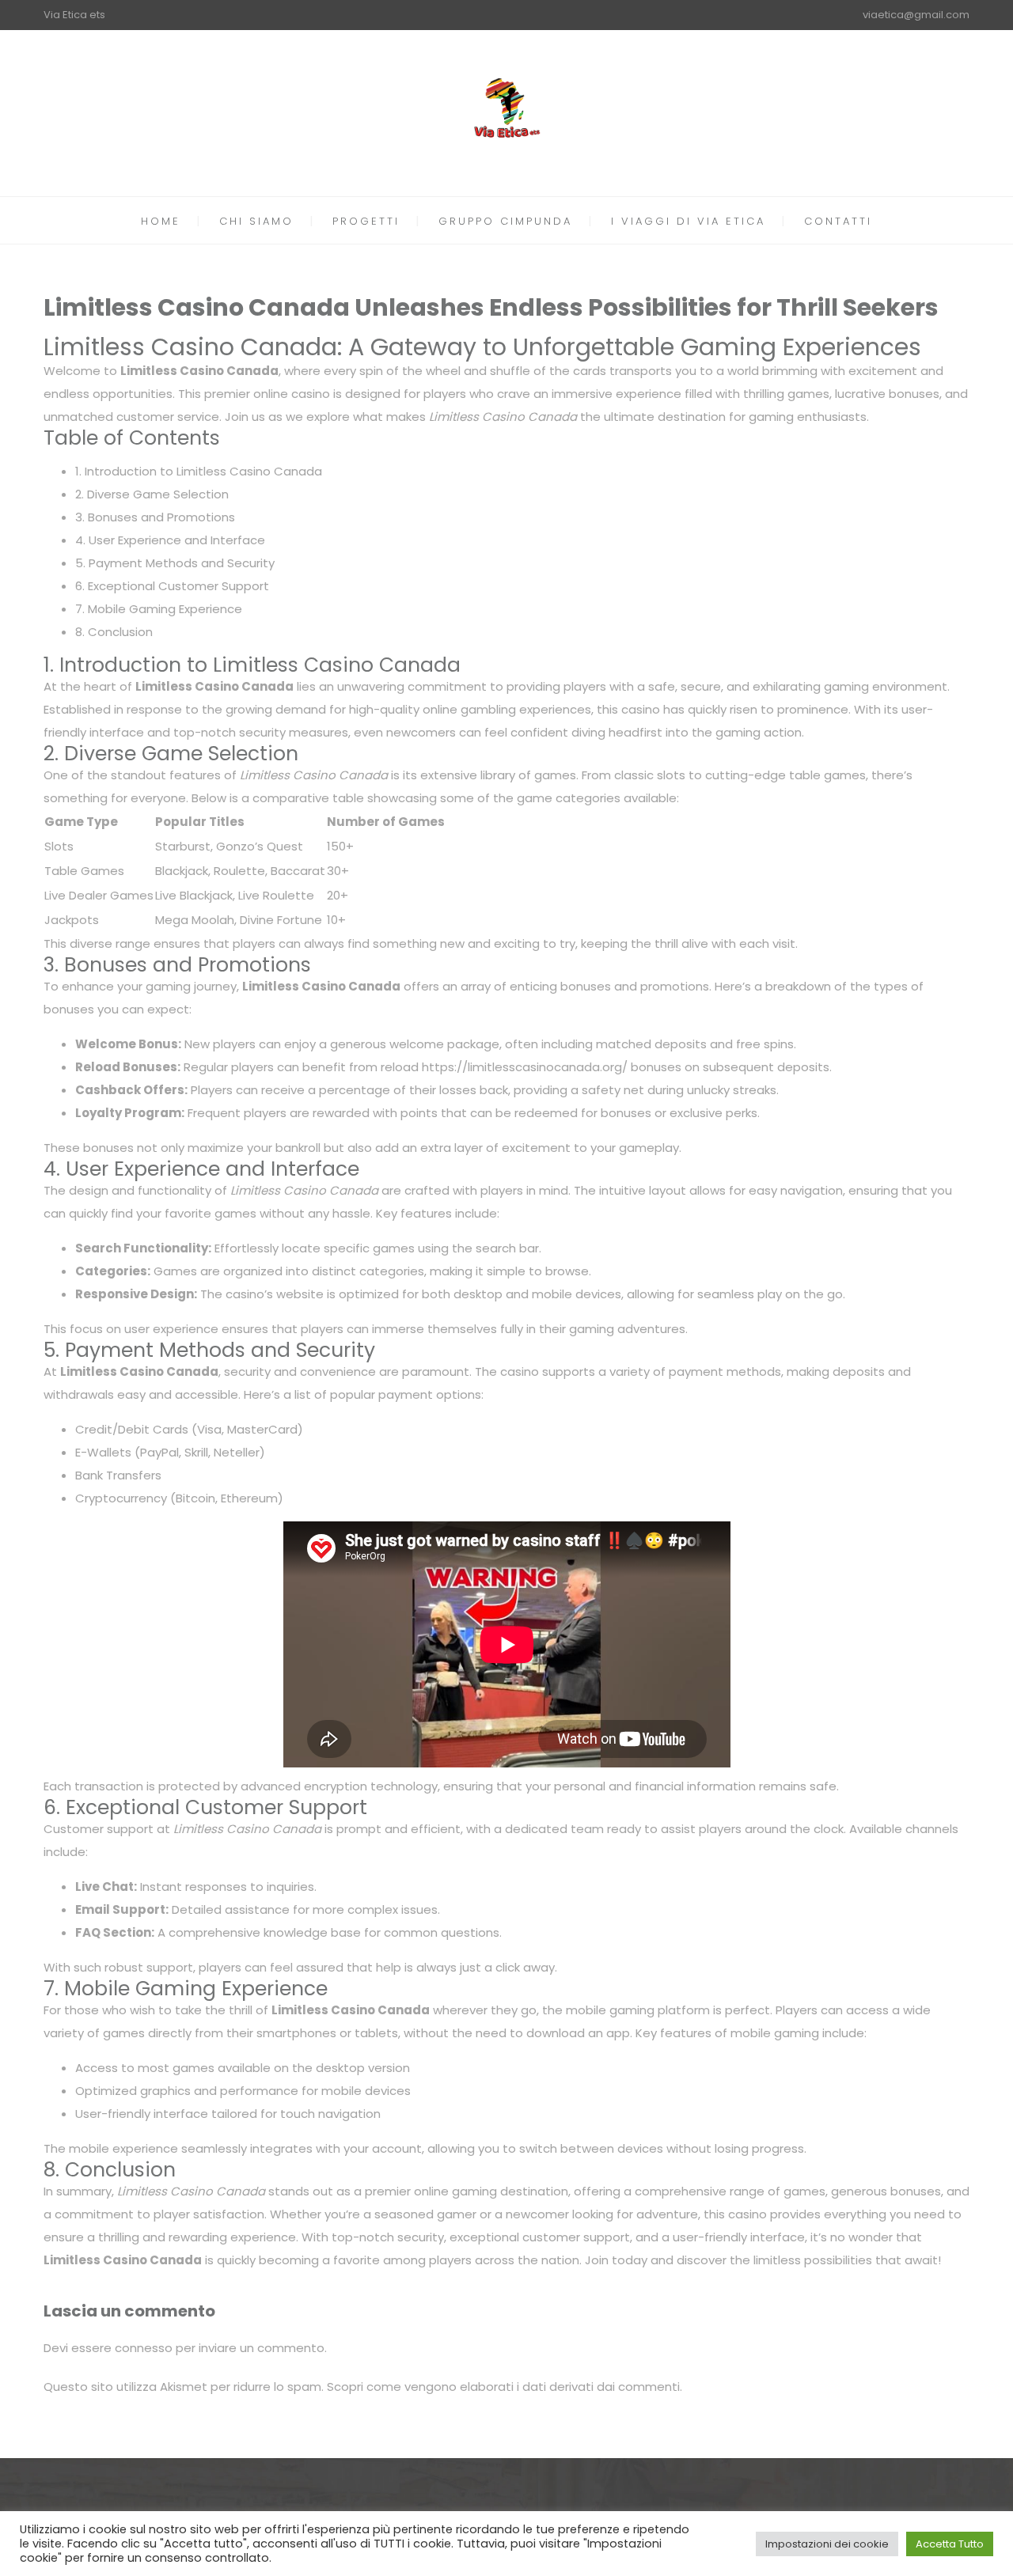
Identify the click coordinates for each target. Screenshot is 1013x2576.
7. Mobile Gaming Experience (159, 609)
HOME (161, 221)
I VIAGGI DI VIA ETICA (688, 221)
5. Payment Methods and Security (175, 563)
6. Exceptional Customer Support (172, 586)
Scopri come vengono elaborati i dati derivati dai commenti (503, 2387)
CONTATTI (838, 221)
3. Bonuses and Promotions (155, 517)
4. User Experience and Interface (170, 540)
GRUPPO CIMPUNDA (505, 221)
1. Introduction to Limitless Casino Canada (199, 471)
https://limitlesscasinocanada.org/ (525, 1067)
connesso (144, 2348)
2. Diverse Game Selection (152, 494)
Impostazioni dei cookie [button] (827, 2544)
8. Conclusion (114, 632)
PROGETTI (366, 221)
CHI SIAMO (256, 221)
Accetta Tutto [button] (950, 2544)
